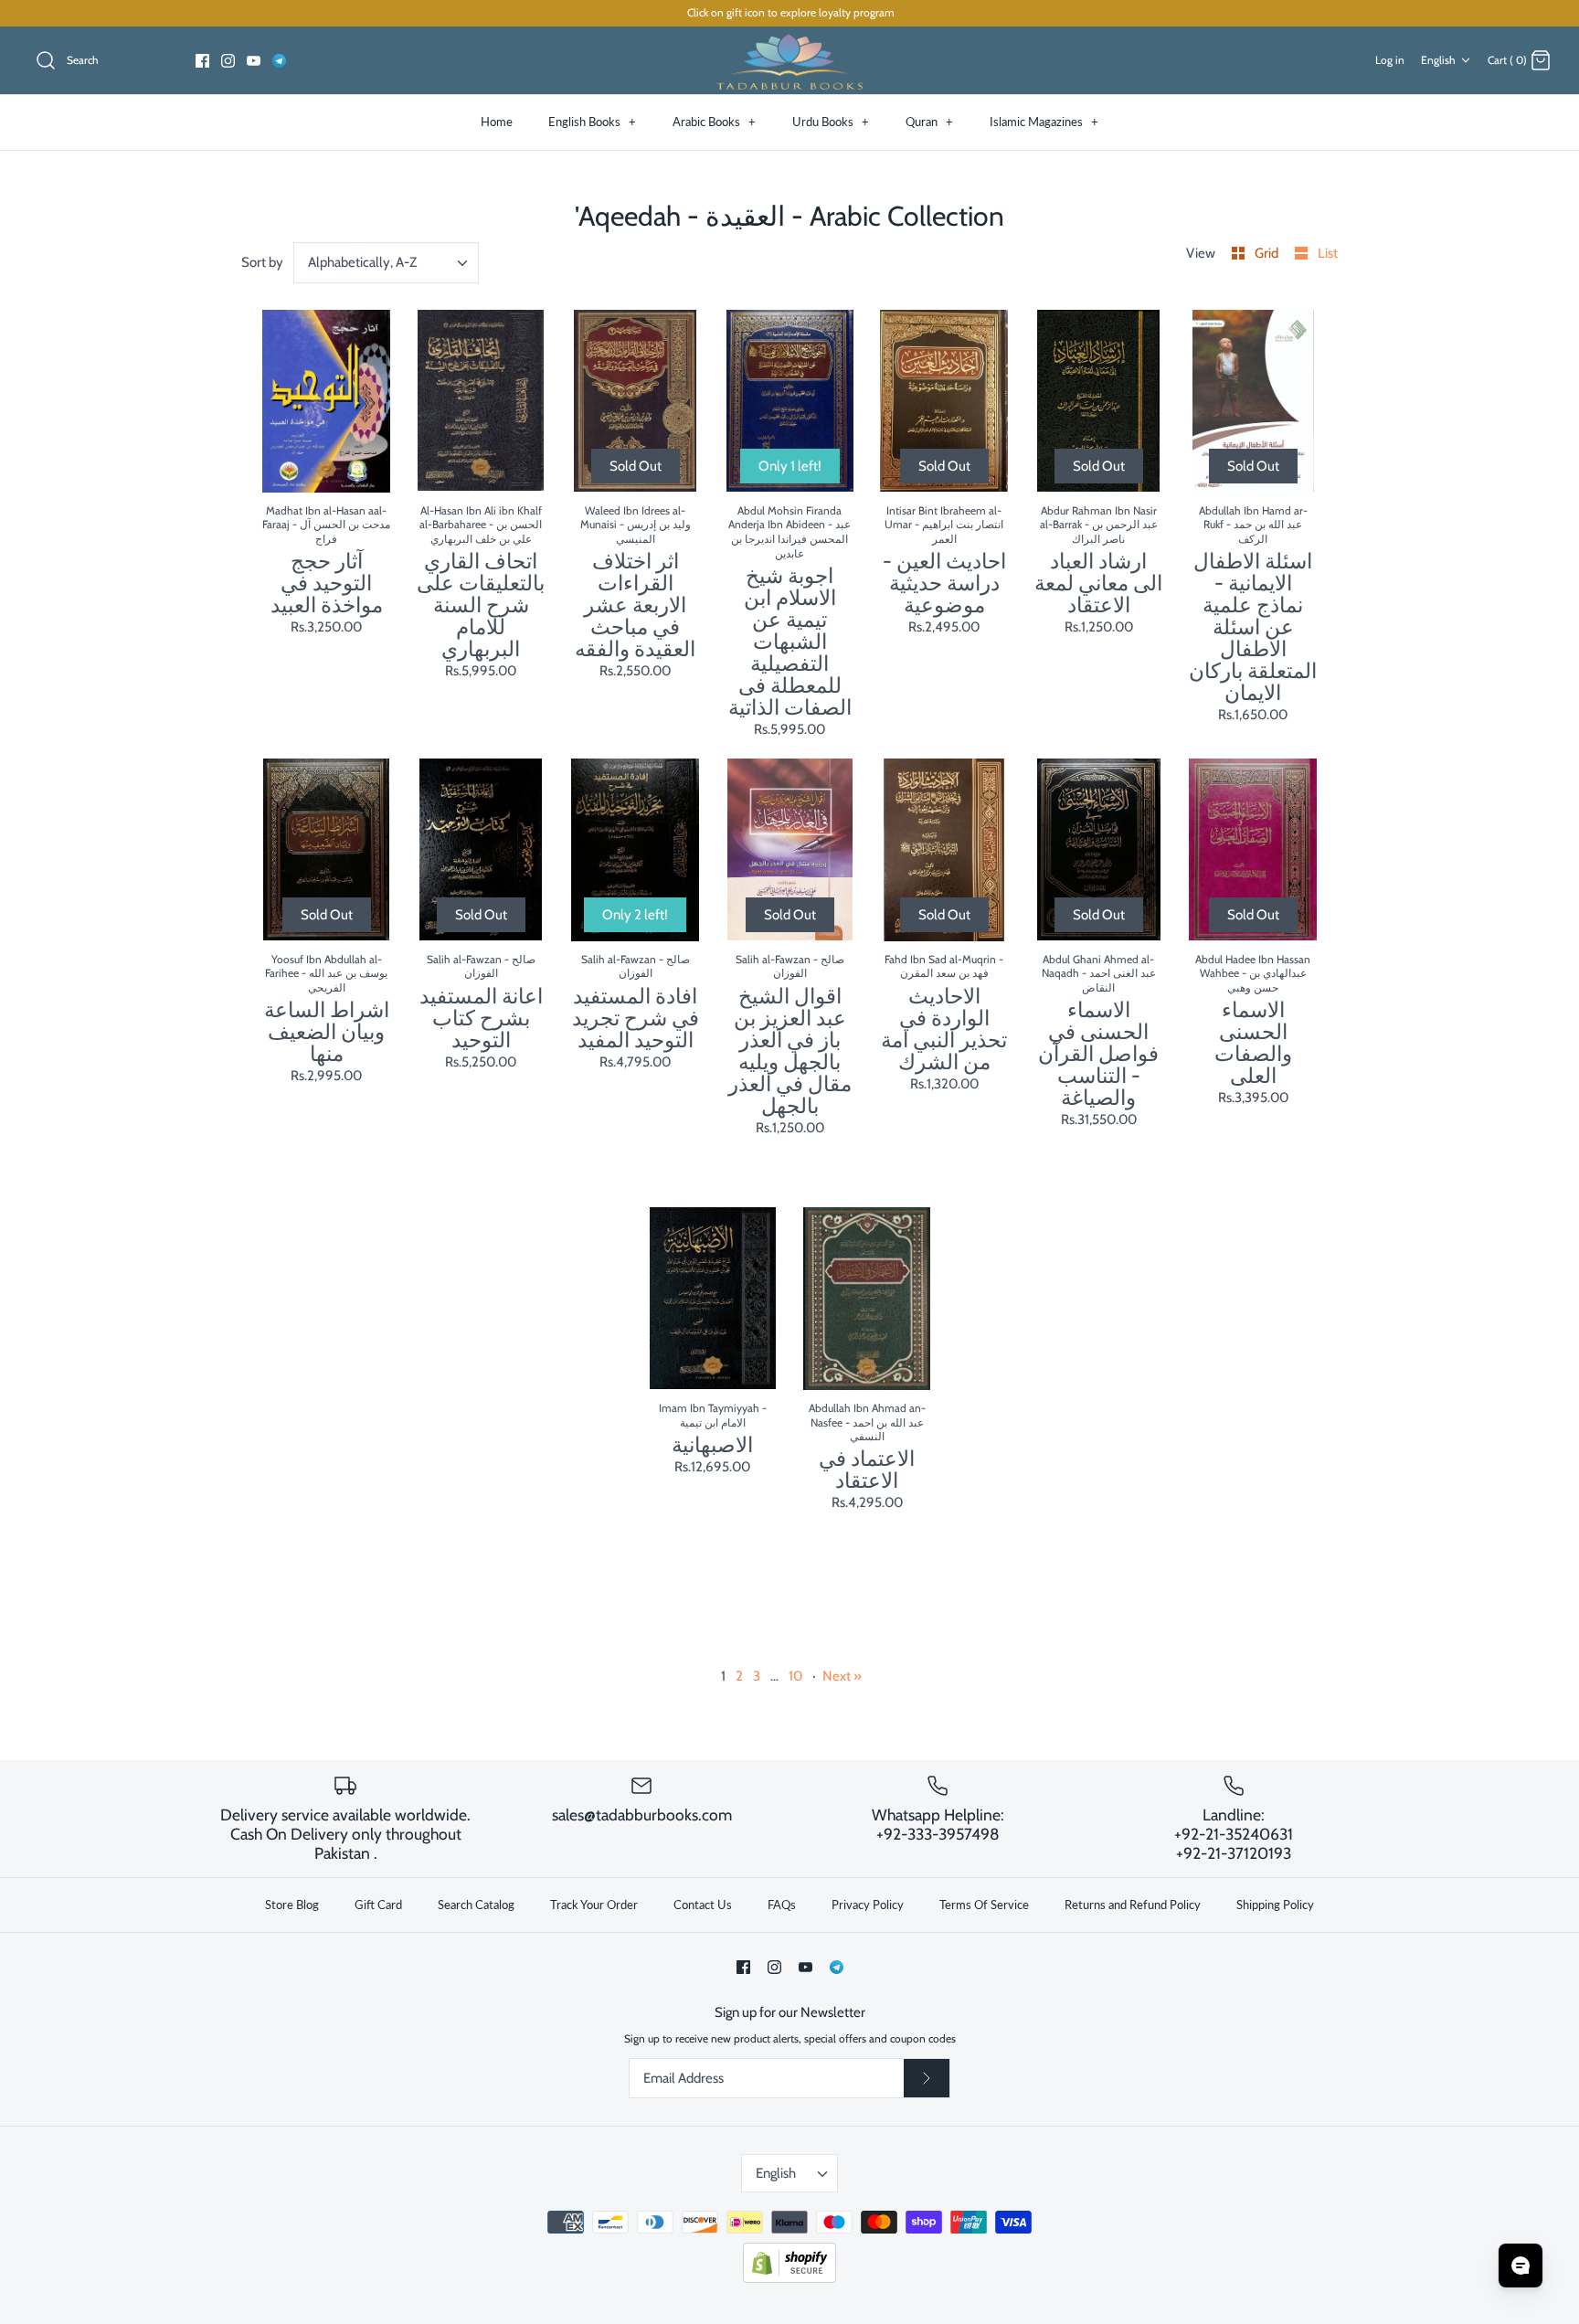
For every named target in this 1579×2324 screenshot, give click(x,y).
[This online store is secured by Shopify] (789, 2279)
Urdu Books (831, 122)
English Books (592, 122)
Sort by (262, 262)
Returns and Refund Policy (1133, 1905)
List (1328, 253)
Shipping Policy (1275, 1905)
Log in (1390, 60)
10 (795, 1676)
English (1438, 60)
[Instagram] (228, 61)
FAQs (782, 1905)
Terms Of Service (984, 1905)
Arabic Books (714, 122)
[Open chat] (1521, 2266)
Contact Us (703, 1905)
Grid (1268, 253)
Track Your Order (594, 1905)
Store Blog (292, 1905)
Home (497, 122)
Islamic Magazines (1044, 122)
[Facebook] (202, 61)
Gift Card (378, 1905)
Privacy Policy (868, 1905)
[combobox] (387, 263)
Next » (842, 1676)
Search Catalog (476, 1905)
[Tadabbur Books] (789, 61)
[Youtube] (254, 61)
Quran (929, 122)
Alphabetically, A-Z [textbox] (362, 262)
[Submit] (927, 2078)
